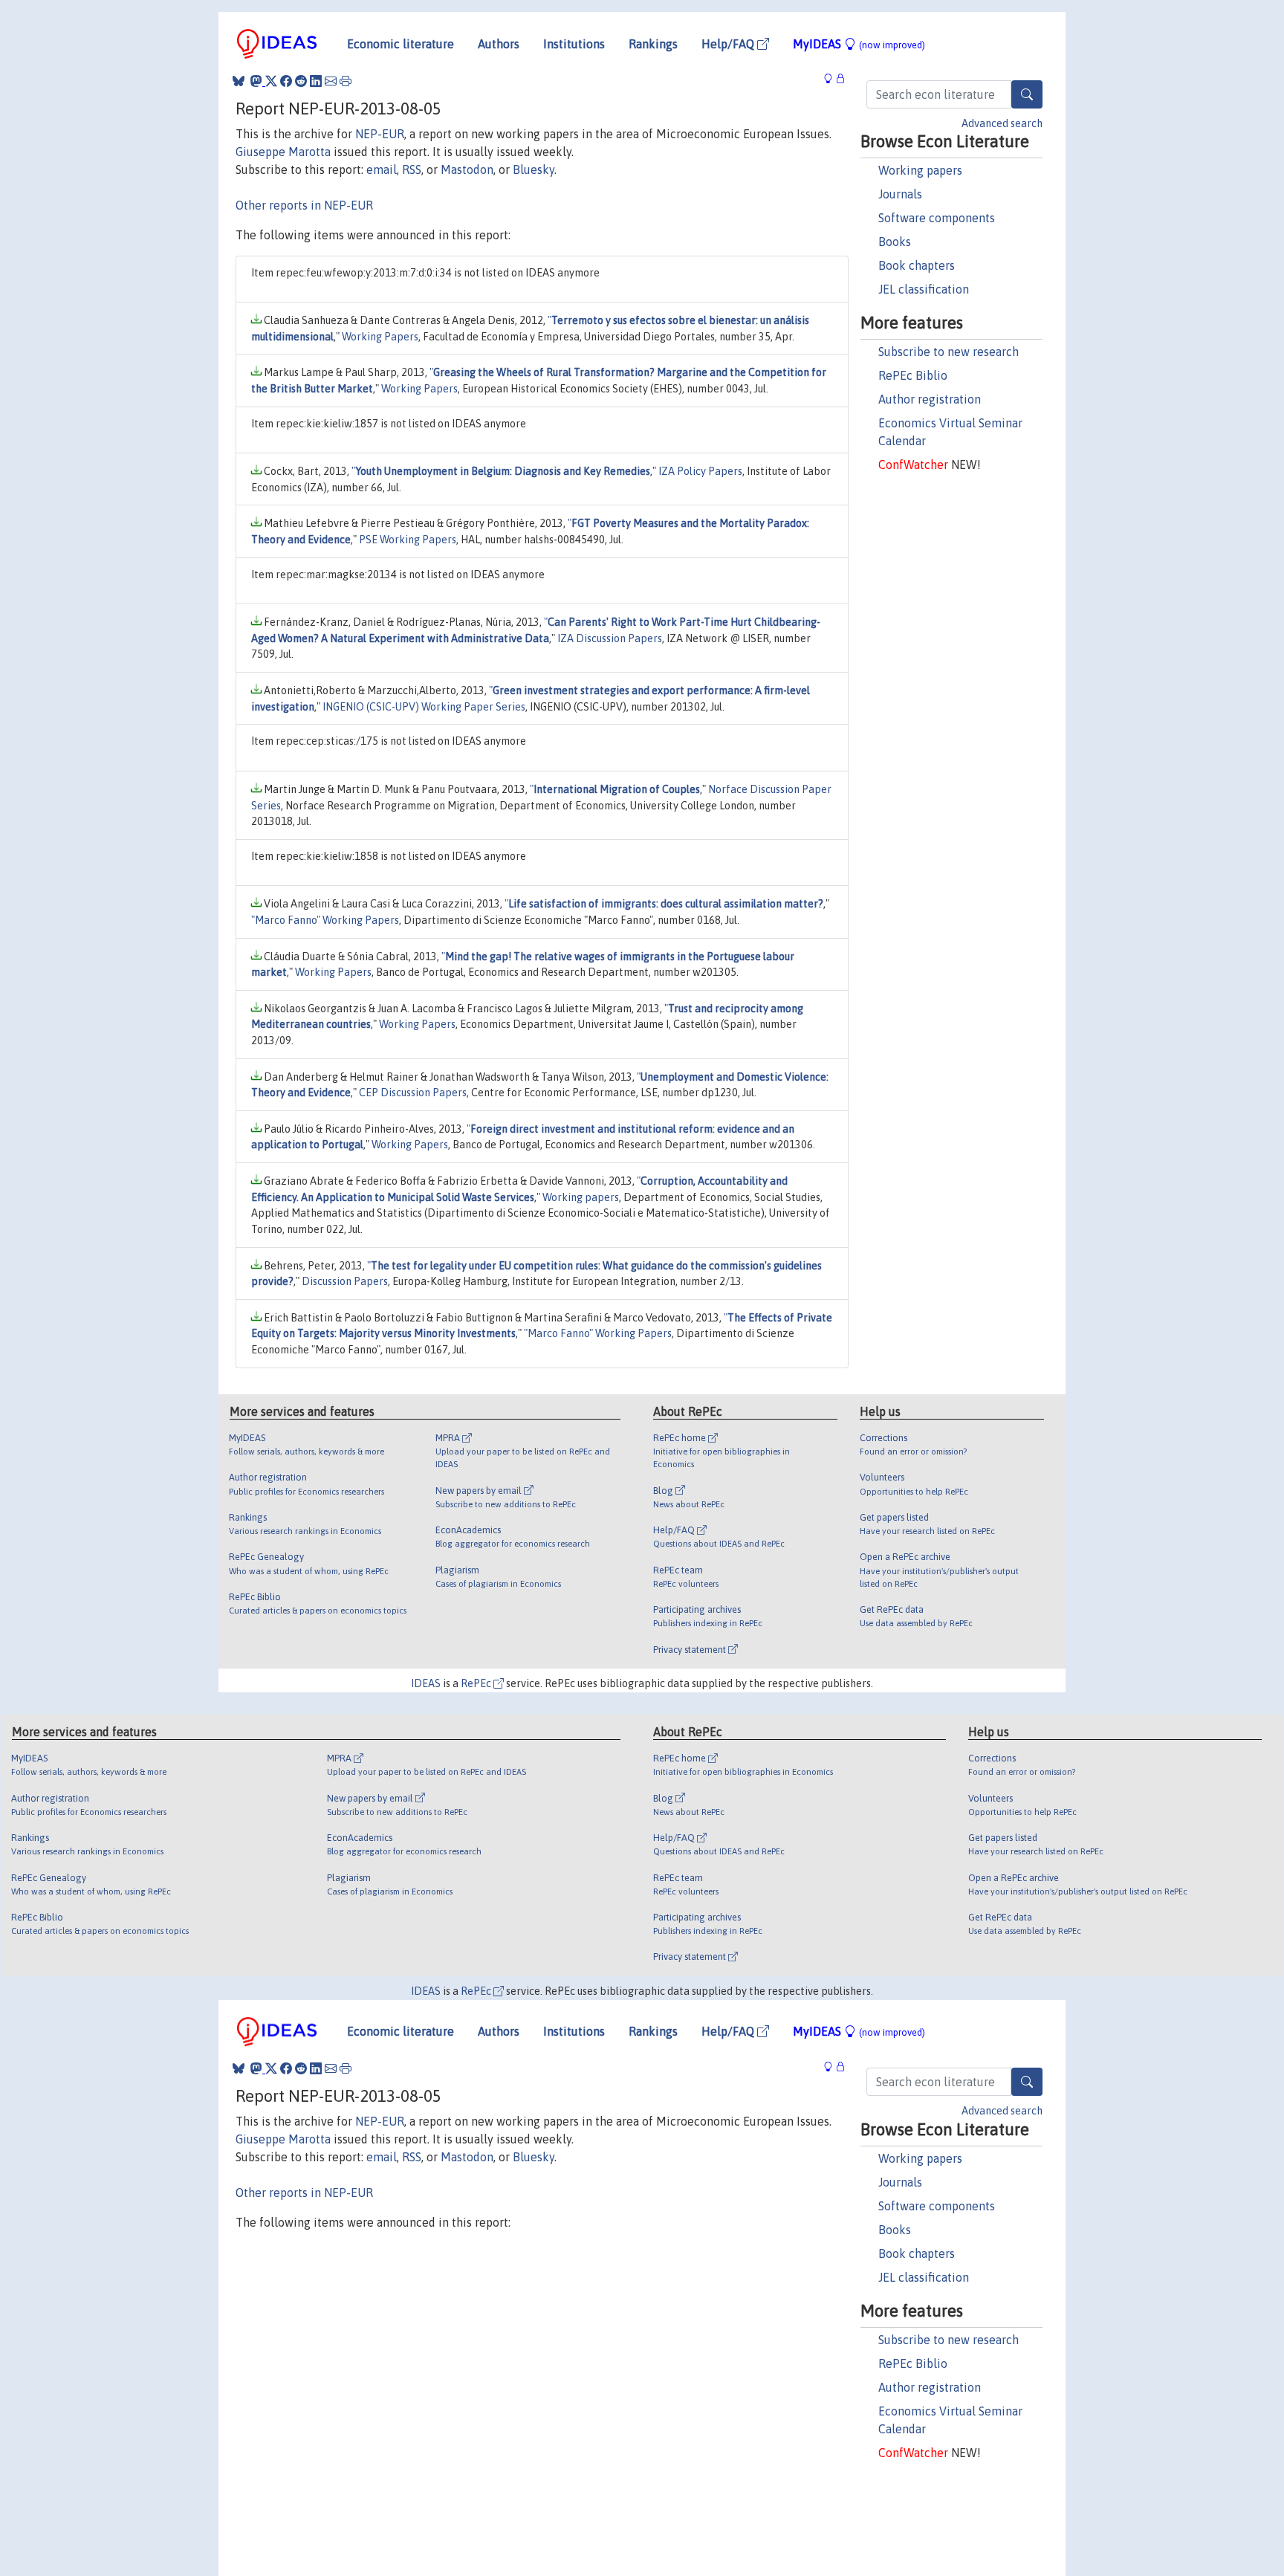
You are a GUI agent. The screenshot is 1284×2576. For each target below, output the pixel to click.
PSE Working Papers (408, 540)
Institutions (574, 44)
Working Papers (380, 337)
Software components (937, 218)
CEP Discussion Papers (413, 1093)
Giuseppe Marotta (283, 152)
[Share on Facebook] (286, 81)
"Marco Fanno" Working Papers (325, 920)
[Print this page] (346, 81)
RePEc (477, 1683)
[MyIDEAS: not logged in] (832, 79)
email (382, 169)
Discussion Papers (345, 1281)
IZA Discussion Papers (610, 638)
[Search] (1027, 94)
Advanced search (1002, 123)
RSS (412, 169)
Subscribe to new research (949, 352)
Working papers (920, 170)
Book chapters (917, 265)
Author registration (930, 399)
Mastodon (467, 169)
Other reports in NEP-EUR (304, 205)
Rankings (653, 44)
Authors (499, 44)
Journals (900, 194)
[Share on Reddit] (301, 81)
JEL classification (924, 289)
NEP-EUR (380, 134)
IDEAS (426, 1683)
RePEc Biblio (913, 375)
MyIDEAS (859, 44)
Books (895, 242)
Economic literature (401, 44)
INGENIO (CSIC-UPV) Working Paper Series (424, 707)
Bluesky (534, 169)
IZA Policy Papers (700, 471)
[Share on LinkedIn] (316, 81)
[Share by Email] (331, 81)
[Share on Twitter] (271, 81)
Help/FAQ (729, 44)
